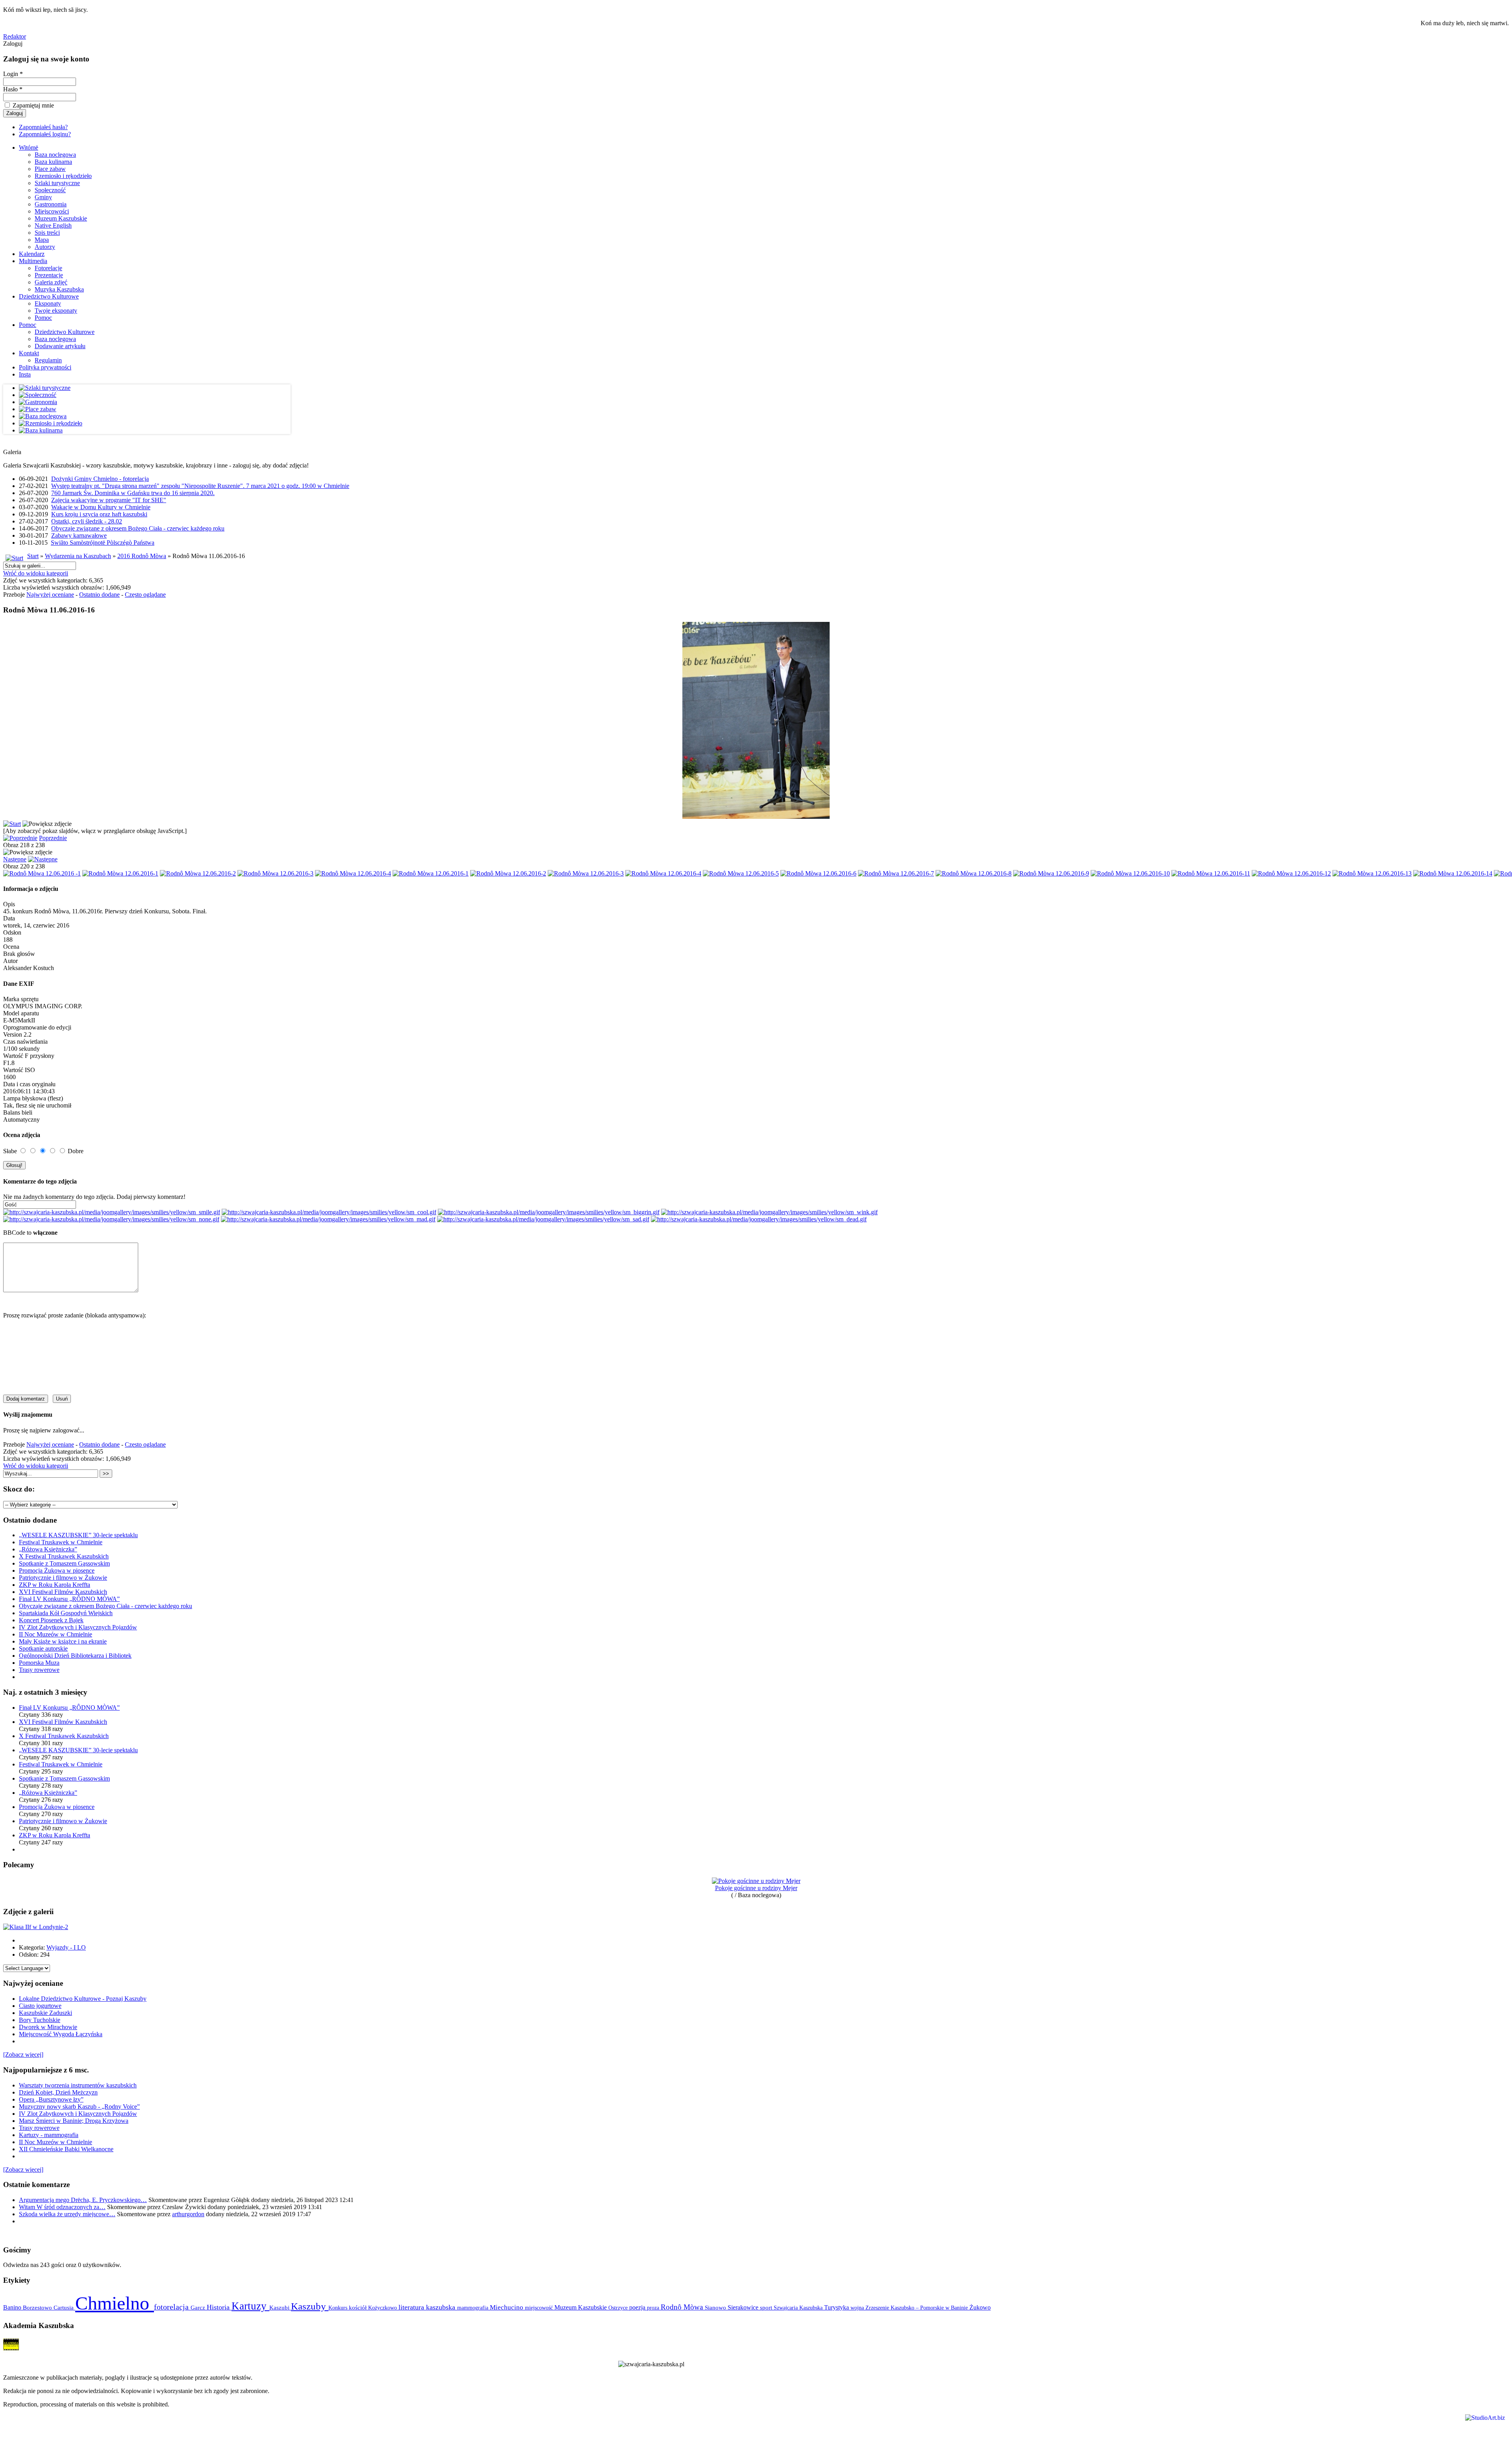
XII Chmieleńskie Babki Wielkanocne (66, 2149)
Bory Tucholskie (40, 2020)
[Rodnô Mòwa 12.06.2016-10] (1130, 873)
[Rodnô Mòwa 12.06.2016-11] (1211, 873)
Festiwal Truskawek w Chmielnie (61, 1542)
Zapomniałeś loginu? (45, 134)
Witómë (29, 147)
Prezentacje (49, 275)
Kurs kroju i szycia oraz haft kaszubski (99, 514)
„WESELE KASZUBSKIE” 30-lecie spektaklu (78, 1535)
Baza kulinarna (53, 162)
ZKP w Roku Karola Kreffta (55, 1585)
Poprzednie (53, 838)
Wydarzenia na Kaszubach (78, 556)
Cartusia (64, 2307)
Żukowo (980, 2307)
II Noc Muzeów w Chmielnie (56, 1634)
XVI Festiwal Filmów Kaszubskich (63, 1592)
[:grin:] (549, 1212)
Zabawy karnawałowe (79, 535)
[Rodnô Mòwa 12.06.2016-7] (896, 873)
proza (654, 2308)
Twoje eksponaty (56, 311)
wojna (858, 2308)
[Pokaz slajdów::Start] (12, 824)
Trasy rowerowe (39, 1670)
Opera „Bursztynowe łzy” (51, 2099)
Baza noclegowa (55, 155)
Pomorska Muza (39, 1663)
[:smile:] (112, 1212)
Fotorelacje (48, 268)
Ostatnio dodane (99, 595)
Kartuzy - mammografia (49, 2135)
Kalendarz (32, 254)
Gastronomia (51, 204)
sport (767, 2308)
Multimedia (33, 261)
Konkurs (339, 2308)
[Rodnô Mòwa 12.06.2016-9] (1051, 873)
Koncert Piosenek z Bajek (51, 1620)
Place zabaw (50, 169)
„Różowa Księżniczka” (48, 1549)
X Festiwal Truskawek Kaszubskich (64, 1556)
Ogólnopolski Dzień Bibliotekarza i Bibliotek (75, 1656)
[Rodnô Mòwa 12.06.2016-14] (1453, 873)
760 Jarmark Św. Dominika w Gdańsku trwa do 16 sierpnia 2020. (133, 493)
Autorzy (45, 247)
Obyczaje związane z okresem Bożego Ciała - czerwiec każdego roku (138, 528)
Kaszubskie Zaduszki (45, 2013)
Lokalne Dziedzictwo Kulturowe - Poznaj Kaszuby (83, 1999)
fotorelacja (172, 2307)
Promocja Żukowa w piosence (57, 1570)
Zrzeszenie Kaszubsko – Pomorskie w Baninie (917, 2308)
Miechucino (507, 2307)
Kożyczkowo (383, 2308)
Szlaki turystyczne (57, 183)
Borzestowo (38, 2308)
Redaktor (15, 36)
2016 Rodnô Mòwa (142, 556)
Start (33, 556)
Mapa (42, 240)
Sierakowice (744, 2307)
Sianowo (716, 2308)
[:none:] (111, 1219)
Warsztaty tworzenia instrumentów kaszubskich (78, 2085)
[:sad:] (543, 1219)
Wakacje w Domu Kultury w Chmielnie (101, 507)
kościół (359, 2308)
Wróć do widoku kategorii (36, 573)
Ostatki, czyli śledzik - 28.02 (87, 521)
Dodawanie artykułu (60, 346)
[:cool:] (329, 1212)
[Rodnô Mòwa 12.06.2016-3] (275, 873)
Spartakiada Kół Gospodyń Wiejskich (66, 1613)
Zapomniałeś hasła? (43, 127)
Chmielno (115, 2303)
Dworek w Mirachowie (48, 2027)
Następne (15, 859)
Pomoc (43, 318)
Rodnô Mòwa (683, 2307)
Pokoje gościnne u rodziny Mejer (756, 1888)
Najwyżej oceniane (50, 595)
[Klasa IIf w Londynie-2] (36, 1927)
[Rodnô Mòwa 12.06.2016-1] (120, 873)
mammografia (473, 2308)
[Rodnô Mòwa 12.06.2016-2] (198, 873)
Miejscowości (52, 211)
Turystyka (837, 2307)
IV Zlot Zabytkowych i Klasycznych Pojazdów (78, 1627)
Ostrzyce (619, 2308)
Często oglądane (145, 595)
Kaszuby (310, 2306)
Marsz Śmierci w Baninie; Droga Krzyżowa (74, 2121)
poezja (638, 2307)
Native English (53, 225)
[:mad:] (328, 1219)
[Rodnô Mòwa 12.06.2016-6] (818, 873)
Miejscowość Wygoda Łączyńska (61, 2034)
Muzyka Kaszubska (59, 289)
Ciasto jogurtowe (40, 2006)
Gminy (43, 197)
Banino (13, 2307)
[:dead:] (759, 1219)
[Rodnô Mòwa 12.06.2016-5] (741, 873)
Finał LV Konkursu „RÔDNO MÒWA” (69, 1599)
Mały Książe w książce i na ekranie (63, 1641)
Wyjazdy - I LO (66, 1947)
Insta (25, 374)
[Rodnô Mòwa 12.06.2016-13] (1372, 873)
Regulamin (48, 360)
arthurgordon (188, 2214)
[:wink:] (769, 1212)
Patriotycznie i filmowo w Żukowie (63, 1578)
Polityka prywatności (45, 367)
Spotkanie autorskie (43, 1648)
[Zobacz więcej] (23, 2055)
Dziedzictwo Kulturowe (49, 296)
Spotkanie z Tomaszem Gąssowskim (64, 1563)
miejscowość (540, 2308)
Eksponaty (48, 303)
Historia (219, 2307)
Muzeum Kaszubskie (61, 218)
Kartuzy (250, 2306)
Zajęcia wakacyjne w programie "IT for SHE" (109, 500)
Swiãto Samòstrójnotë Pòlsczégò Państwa (103, 543)
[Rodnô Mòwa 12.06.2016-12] (1291, 873)
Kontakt (29, 353)
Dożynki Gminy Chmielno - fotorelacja (100, 479)
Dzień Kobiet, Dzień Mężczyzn (58, 2092)
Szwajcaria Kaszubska (799, 2308)
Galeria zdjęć (51, 282)
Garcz (199, 2307)
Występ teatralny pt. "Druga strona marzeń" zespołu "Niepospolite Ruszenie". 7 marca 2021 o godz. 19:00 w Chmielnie (200, 486)
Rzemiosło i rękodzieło (63, 176)
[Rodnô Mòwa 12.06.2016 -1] (42, 873)
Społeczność (50, 190)
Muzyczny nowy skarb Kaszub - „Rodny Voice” (79, 2107)
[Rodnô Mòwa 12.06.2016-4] (353, 873)
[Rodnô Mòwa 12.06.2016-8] (974, 873)
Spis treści (47, 233)
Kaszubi (280, 2307)
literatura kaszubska (428, 2307)
